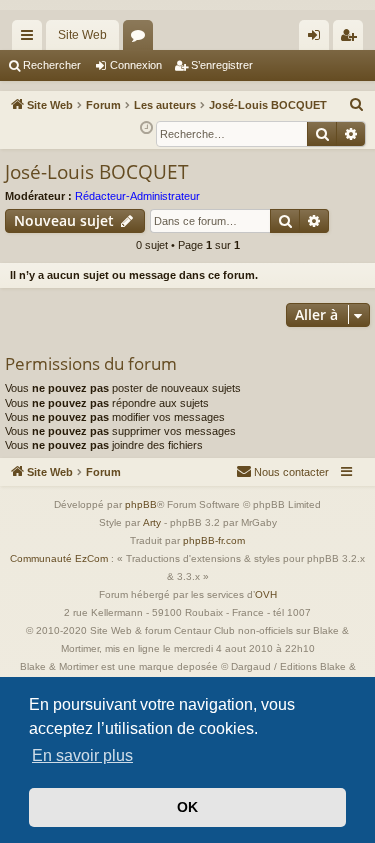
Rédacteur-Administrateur (137, 196)
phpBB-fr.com (214, 540)
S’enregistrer (222, 65)
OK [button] (187, 807)
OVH (266, 594)
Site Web (82, 35)
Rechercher (52, 65)
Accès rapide (31, 39)
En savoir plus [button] (82, 755)
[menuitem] (357, 105)
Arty (152, 522)
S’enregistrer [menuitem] (352, 39)
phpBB (141, 504)
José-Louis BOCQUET (97, 172)
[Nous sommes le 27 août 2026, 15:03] (146, 128)
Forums (142, 39)
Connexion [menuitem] (318, 39)
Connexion (136, 65)
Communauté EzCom (59, 558)
